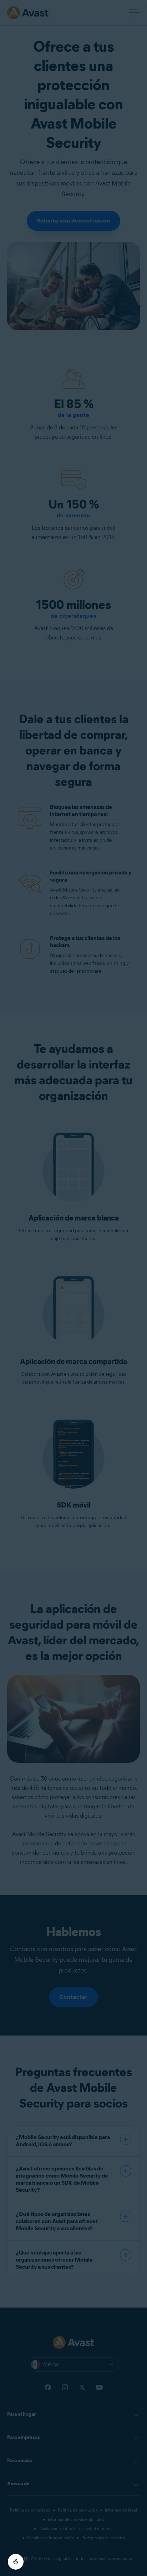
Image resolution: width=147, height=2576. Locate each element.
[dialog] (73, 1288)
